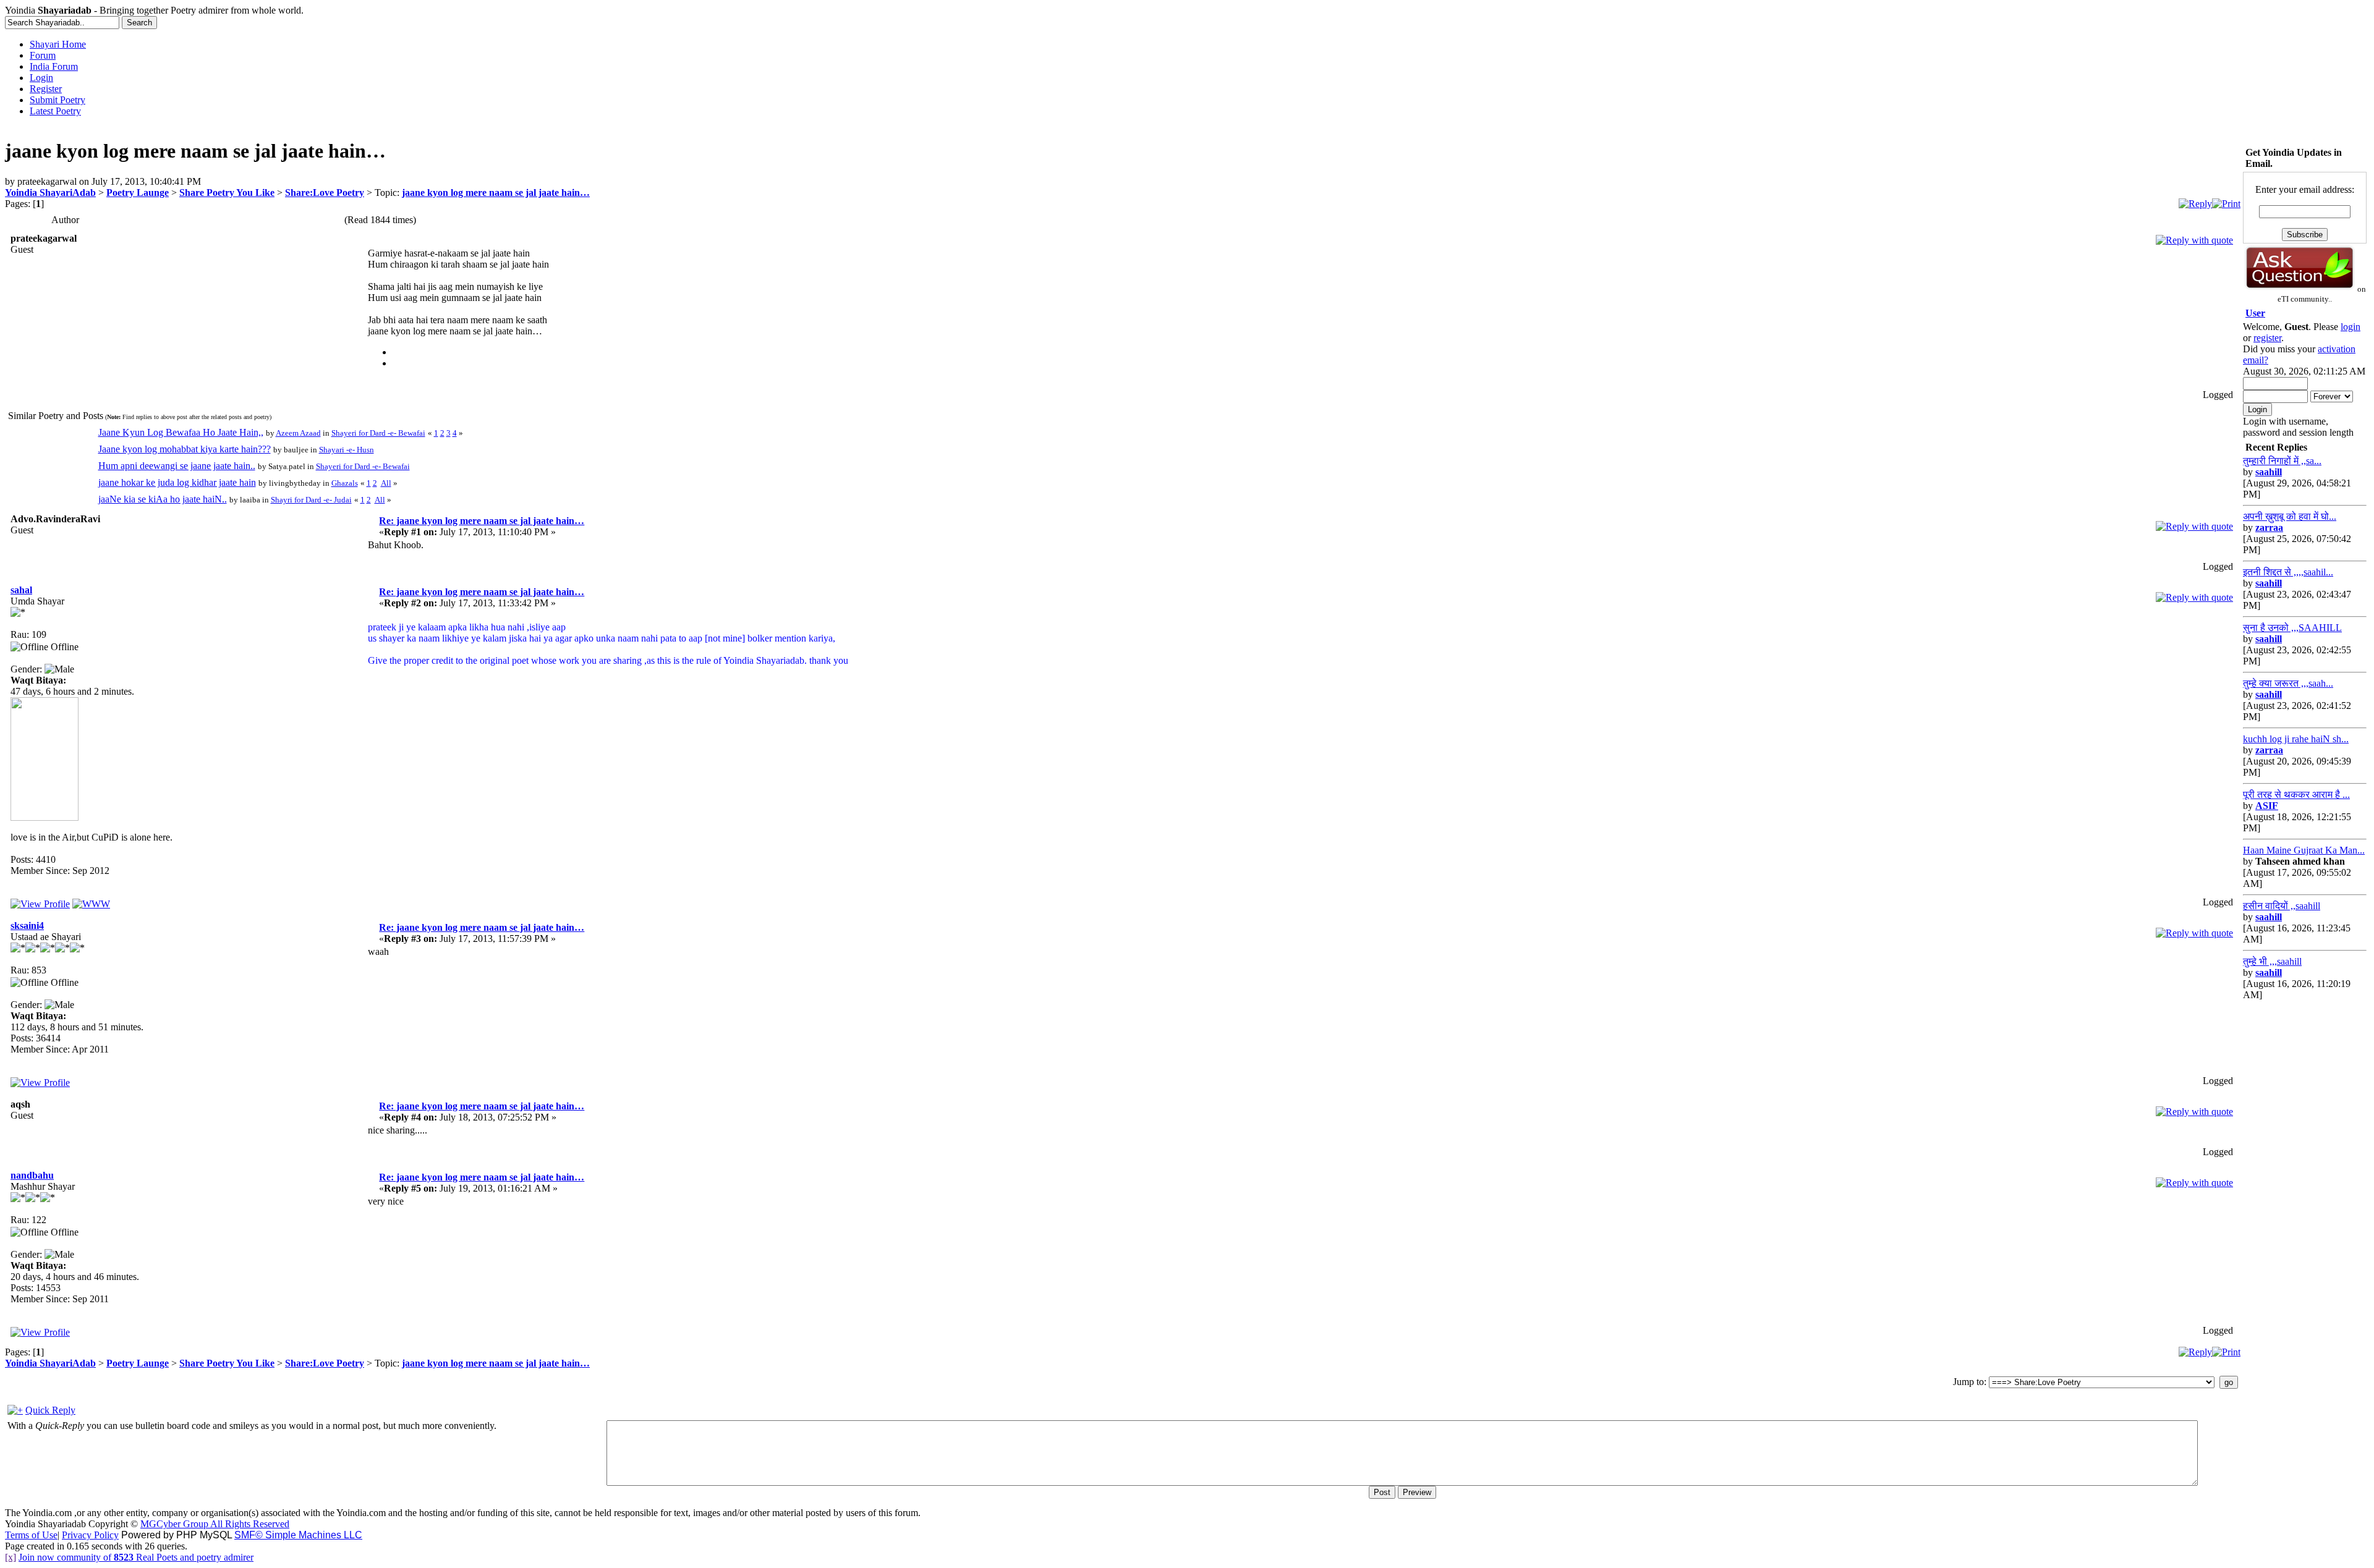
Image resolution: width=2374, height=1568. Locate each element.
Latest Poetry (55, 111)
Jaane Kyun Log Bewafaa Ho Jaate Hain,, (181, 432)
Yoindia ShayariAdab (50, 193)
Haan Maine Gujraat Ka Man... (2304, 850)
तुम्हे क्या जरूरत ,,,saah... (2288, 683)
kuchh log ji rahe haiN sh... (2296, 739)
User (2255, 313)
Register (46, 89)
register (2267, 338)
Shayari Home (58, 44)
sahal (21, 590)
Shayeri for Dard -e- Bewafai (378, 433)
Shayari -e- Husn (347, 450)
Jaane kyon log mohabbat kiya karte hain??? (185, 449)
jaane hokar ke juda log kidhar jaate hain (177, 482)
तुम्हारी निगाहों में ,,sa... (2282, 461)
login (2351, 327)
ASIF (2267, 806)
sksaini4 (27, 926)
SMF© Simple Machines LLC (298, 1535)
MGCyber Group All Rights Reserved (215, 1524)
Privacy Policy (90, 1535)
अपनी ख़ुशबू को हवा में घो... (2290, 516)
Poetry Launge (138, 193)
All (386, 483)
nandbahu (32, 1175)
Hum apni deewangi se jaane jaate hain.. (177, 466)
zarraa (2269, 528)
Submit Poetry (57, 100)
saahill (2269, 472)
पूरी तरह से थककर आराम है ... (2296, 795)
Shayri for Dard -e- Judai (311, 500)
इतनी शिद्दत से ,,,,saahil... (2288, 572)
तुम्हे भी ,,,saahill (2272, 961)
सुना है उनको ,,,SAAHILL (2292, 628)
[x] (11, 1557)
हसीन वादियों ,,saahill (2282, 906)
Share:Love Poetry (325, 193)
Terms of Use (31, 1535)
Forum (43, 55)
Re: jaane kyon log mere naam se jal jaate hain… (482, 521)
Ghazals (345, 483)
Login (41, 78)
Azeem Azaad (298, 433)
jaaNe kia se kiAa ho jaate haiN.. (163, 499)
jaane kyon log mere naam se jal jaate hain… (496, 193)
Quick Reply (50, 1410)
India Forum (54, 66)
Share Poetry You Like (227, 193)
